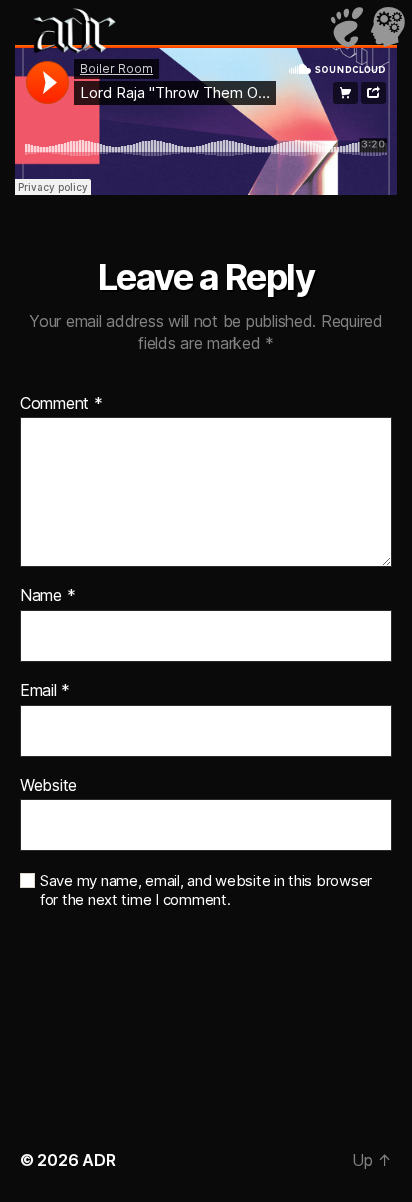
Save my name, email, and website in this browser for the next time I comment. (206, 890)
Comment (61, 404)
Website (48, 786)
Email (45, 691)
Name (47, 596)
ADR (98, 1160)
